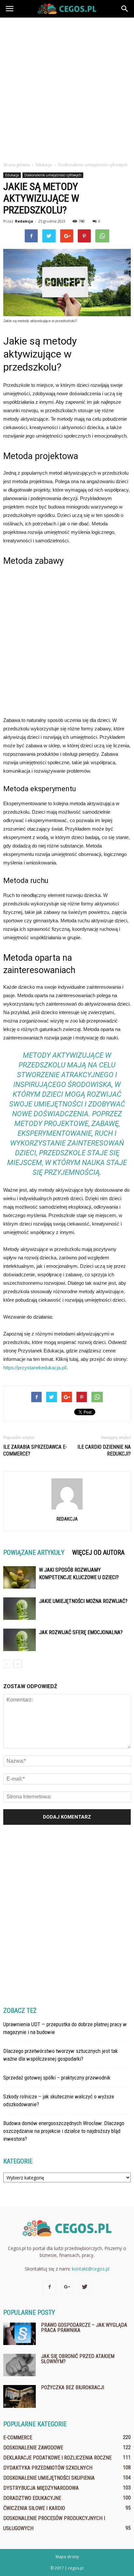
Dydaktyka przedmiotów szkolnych (48, 2468)
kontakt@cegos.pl (91, 2269)
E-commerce (18, 2438)
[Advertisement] (67, 88)
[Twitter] (85, 2287)
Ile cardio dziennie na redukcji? (104, 1450)
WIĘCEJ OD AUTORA (98, 1552)
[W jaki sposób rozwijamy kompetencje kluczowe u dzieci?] (20, 1577)
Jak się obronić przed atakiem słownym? (78, 2359)
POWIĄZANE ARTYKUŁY (34, 1552)
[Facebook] (49, 2287)
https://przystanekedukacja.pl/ (35, 1368)
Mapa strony (67, 2557)
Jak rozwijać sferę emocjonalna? (81, 1632)
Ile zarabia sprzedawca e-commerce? (35, 1450)
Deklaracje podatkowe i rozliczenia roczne (57, 2458)
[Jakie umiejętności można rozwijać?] (20, 1609)
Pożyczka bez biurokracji (73, 2387)
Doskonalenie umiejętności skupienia (49, 2478)
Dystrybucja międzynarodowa (41, 2488)
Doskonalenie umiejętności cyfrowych (53, 175)
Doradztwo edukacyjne (32, 2498)
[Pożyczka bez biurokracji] (20, 2396)
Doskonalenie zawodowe (33, 2448)
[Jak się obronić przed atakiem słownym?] (20, 2365)
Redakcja (24, 221)
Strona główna (16, 165)
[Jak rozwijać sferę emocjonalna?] (20, 1640)
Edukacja (12, 175)
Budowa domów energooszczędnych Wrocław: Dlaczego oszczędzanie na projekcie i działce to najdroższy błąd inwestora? (64, 2131)
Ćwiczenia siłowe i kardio (34, 2508)
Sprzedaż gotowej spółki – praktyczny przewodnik (57, 2078)
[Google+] (67, 2287)
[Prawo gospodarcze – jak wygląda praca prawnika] (20, 2334)
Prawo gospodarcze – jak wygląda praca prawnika (84, 2328)
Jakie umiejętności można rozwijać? (83, 1601)
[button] (125, 9)
